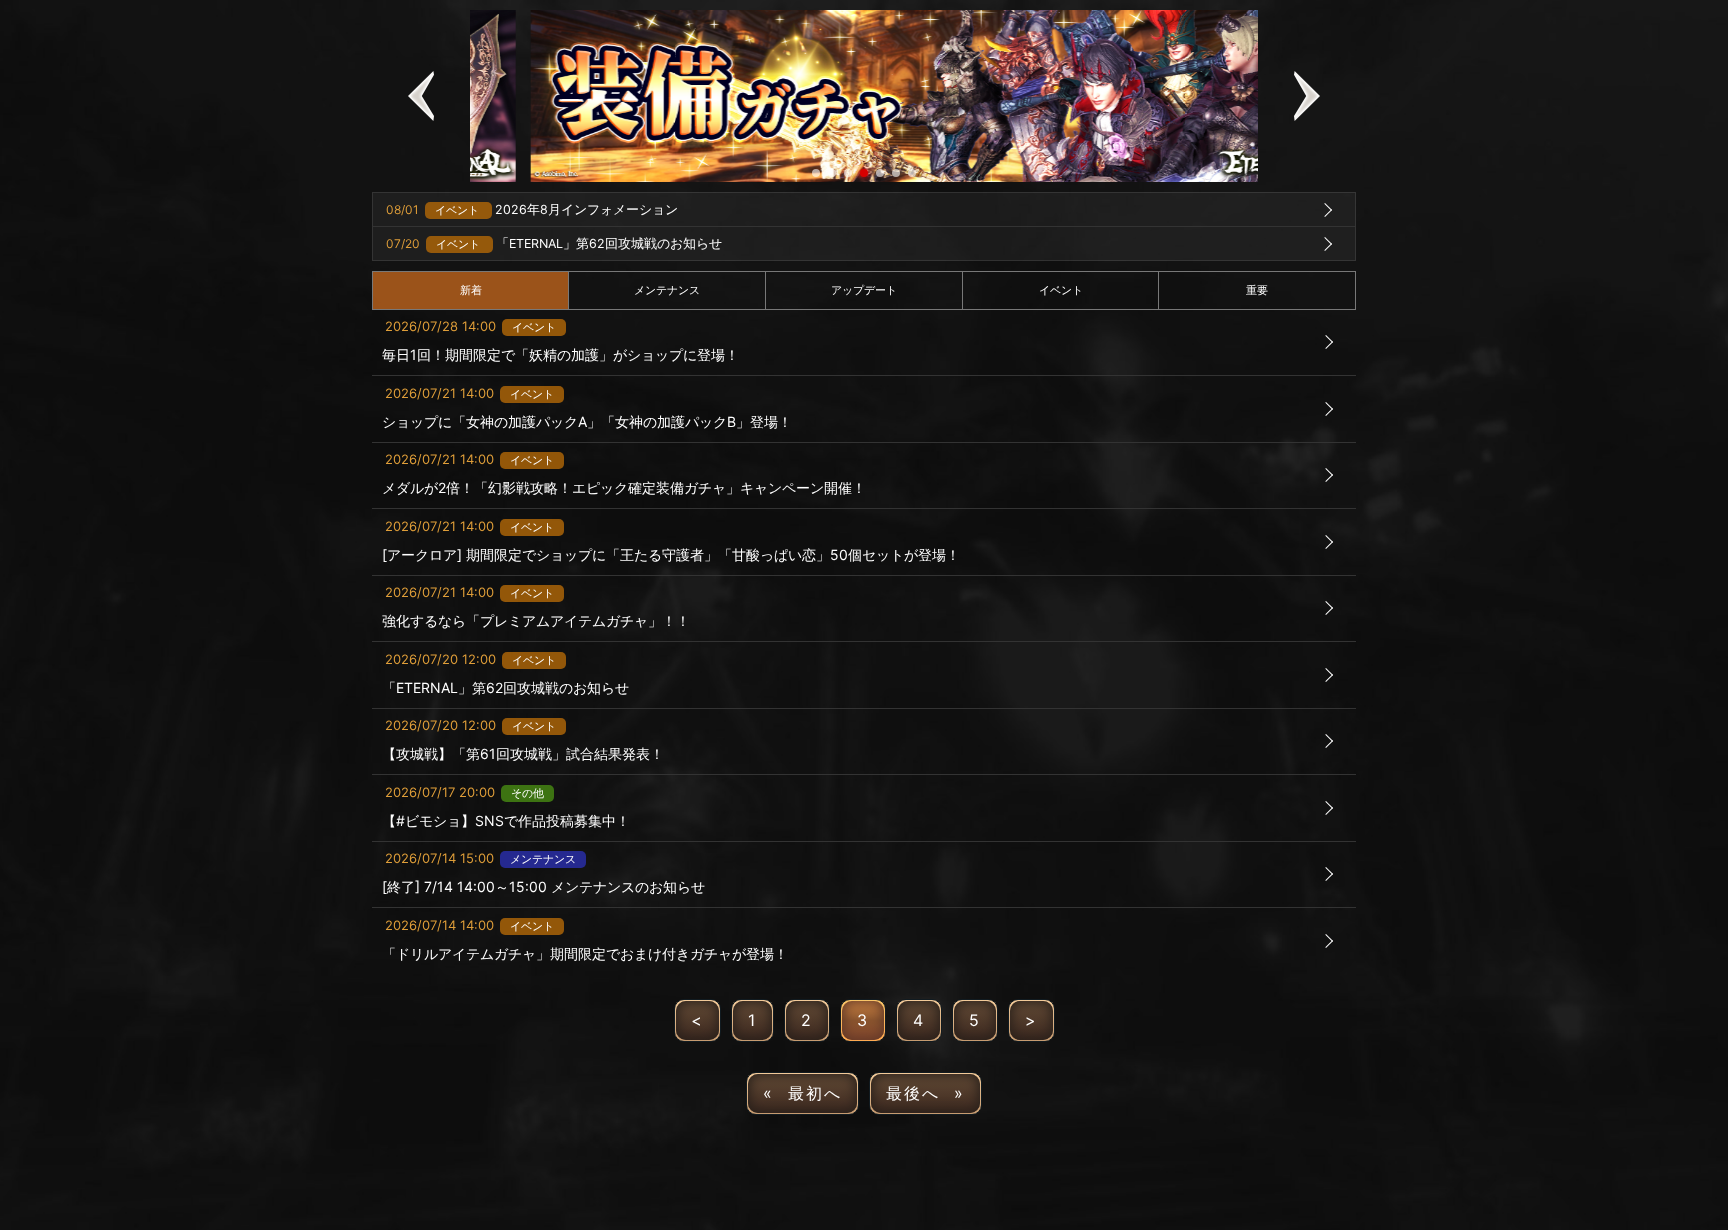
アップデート (864, 290)
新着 (471, 290)
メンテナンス (667, 290)
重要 (1257, 290)
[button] (421, 96)
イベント (1061, 290)
